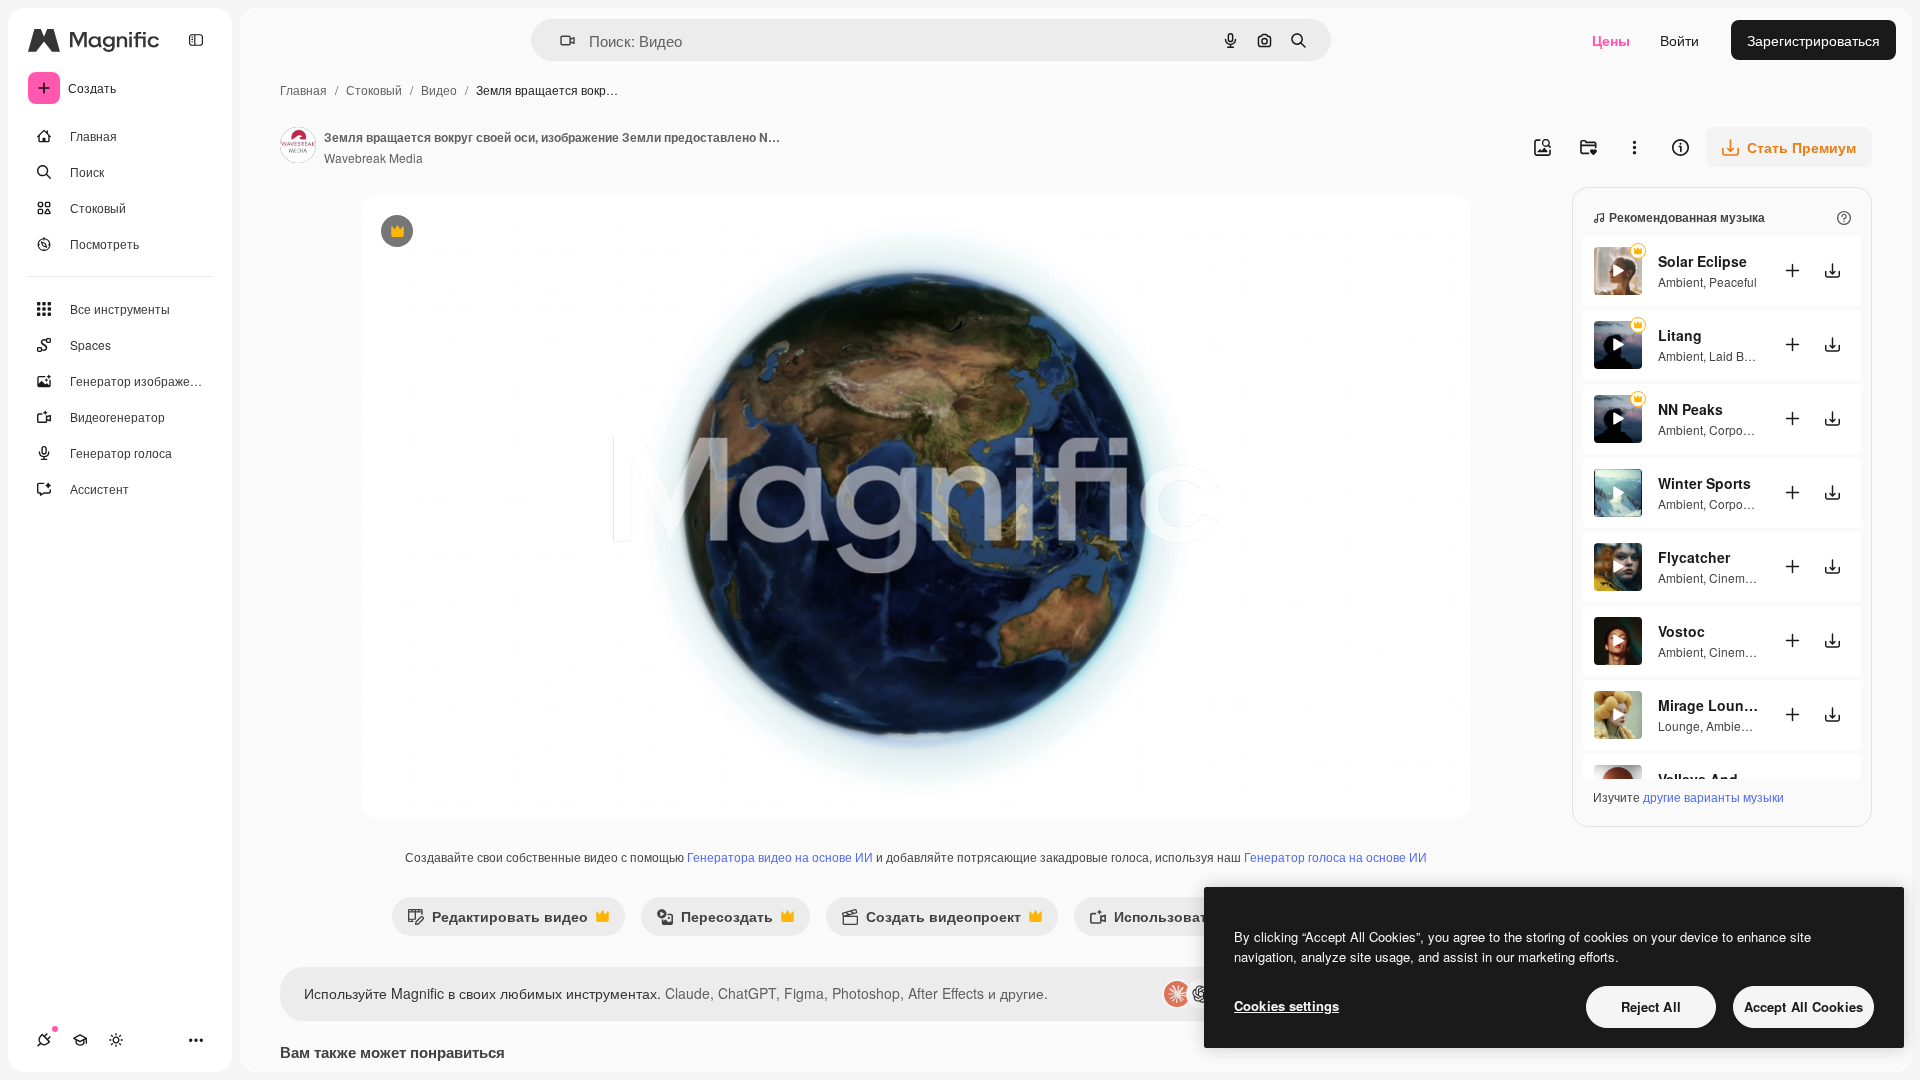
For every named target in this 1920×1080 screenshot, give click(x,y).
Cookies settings (1286, 1005)
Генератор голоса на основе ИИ (1335, 856)
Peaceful (1733, 281)
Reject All (1651, 1006)
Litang (1680, 335)
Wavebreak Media (373, 157)
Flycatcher (1694, 557)
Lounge (1679, 725)
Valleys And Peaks (1708, 779)
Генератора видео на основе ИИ (780, 856)
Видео (439, 89)
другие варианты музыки (1713, 796)
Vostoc (1681, 631)
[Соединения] (44, 1040)
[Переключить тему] (116, 1040)
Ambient (1680, 281)
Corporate (1736, 429)
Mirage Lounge (1708, 705)
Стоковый (374, 89)
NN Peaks (1690, 409)
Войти (1679, 40)
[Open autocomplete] (559, 40)
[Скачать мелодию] (1832, 270)
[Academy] (80, 1040)
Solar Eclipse (1702, 261)
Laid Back (1736, 355)
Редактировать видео (497, 920)
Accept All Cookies (1803, 1006)
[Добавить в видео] (1792, 270)
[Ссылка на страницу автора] (298, 147)
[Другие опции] (1634, 147)
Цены (1611, 40)
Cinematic (1736, 577)
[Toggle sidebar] (196, 40)
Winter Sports (1704, 483)
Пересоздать (714, 920)
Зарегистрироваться (1813, 40)
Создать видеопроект (931, 920)
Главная (303, 89)
